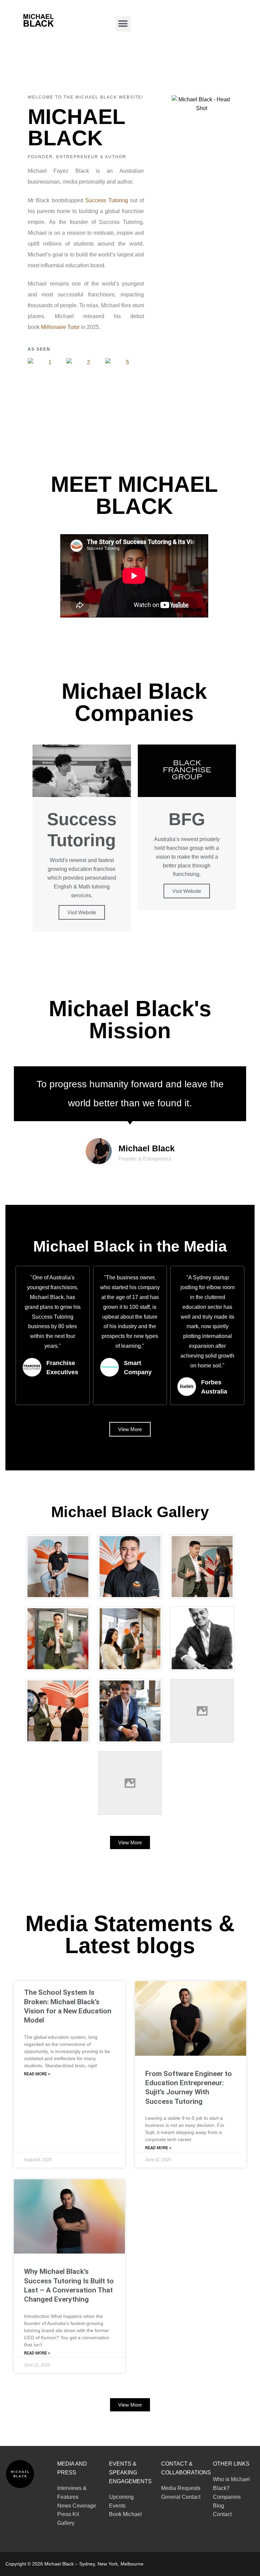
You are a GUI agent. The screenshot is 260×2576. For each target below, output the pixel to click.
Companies (227, 2497)
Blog (219, 2506)
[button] (123, 24)
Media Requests (181, 2488)
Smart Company (138, 1368)
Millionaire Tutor (60, 327)
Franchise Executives (62, 1368)
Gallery (66, 2523)
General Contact (181, 2497)
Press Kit (68, 2514)
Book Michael (125, 2514)
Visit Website (82, 912)
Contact (222, 2514)
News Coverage (77, 2506)
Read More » (37, 2074)
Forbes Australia (214, 1387)
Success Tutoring (106, 200)
